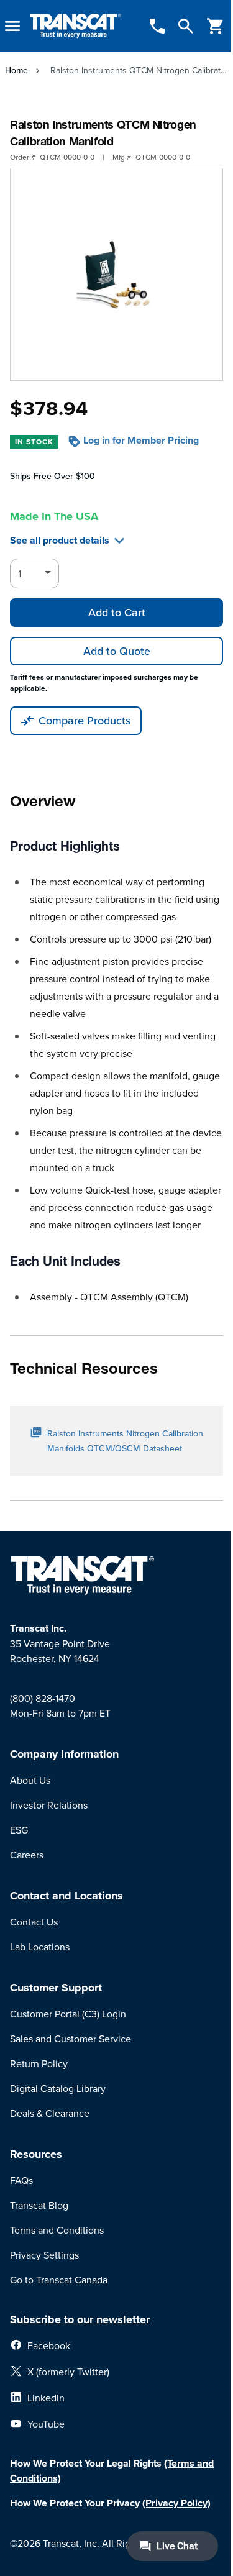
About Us (30, 1780)
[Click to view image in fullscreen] (116, 274)
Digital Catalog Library (58, 2088)
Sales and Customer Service (71, 2039)
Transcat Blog (39, 2205)
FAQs (21, 2180)
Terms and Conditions (57, 2230)
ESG (19, 1830)
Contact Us (34, 1922)
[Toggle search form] (186, 26)
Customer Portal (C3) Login (68, 2014)
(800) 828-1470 (43, 1698)
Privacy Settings (44, 2255)
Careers (27, 1855)
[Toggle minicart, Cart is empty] (216, 26)
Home (16, 70)
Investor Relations (49, 1805)
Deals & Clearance (50, 2113)
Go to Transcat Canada (59, 2280)
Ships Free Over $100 (53, 476)
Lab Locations (40, 1947)
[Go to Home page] (75, 26)
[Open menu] (12, 26)
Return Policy (39, 2063)
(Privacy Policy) (176, 2503)
